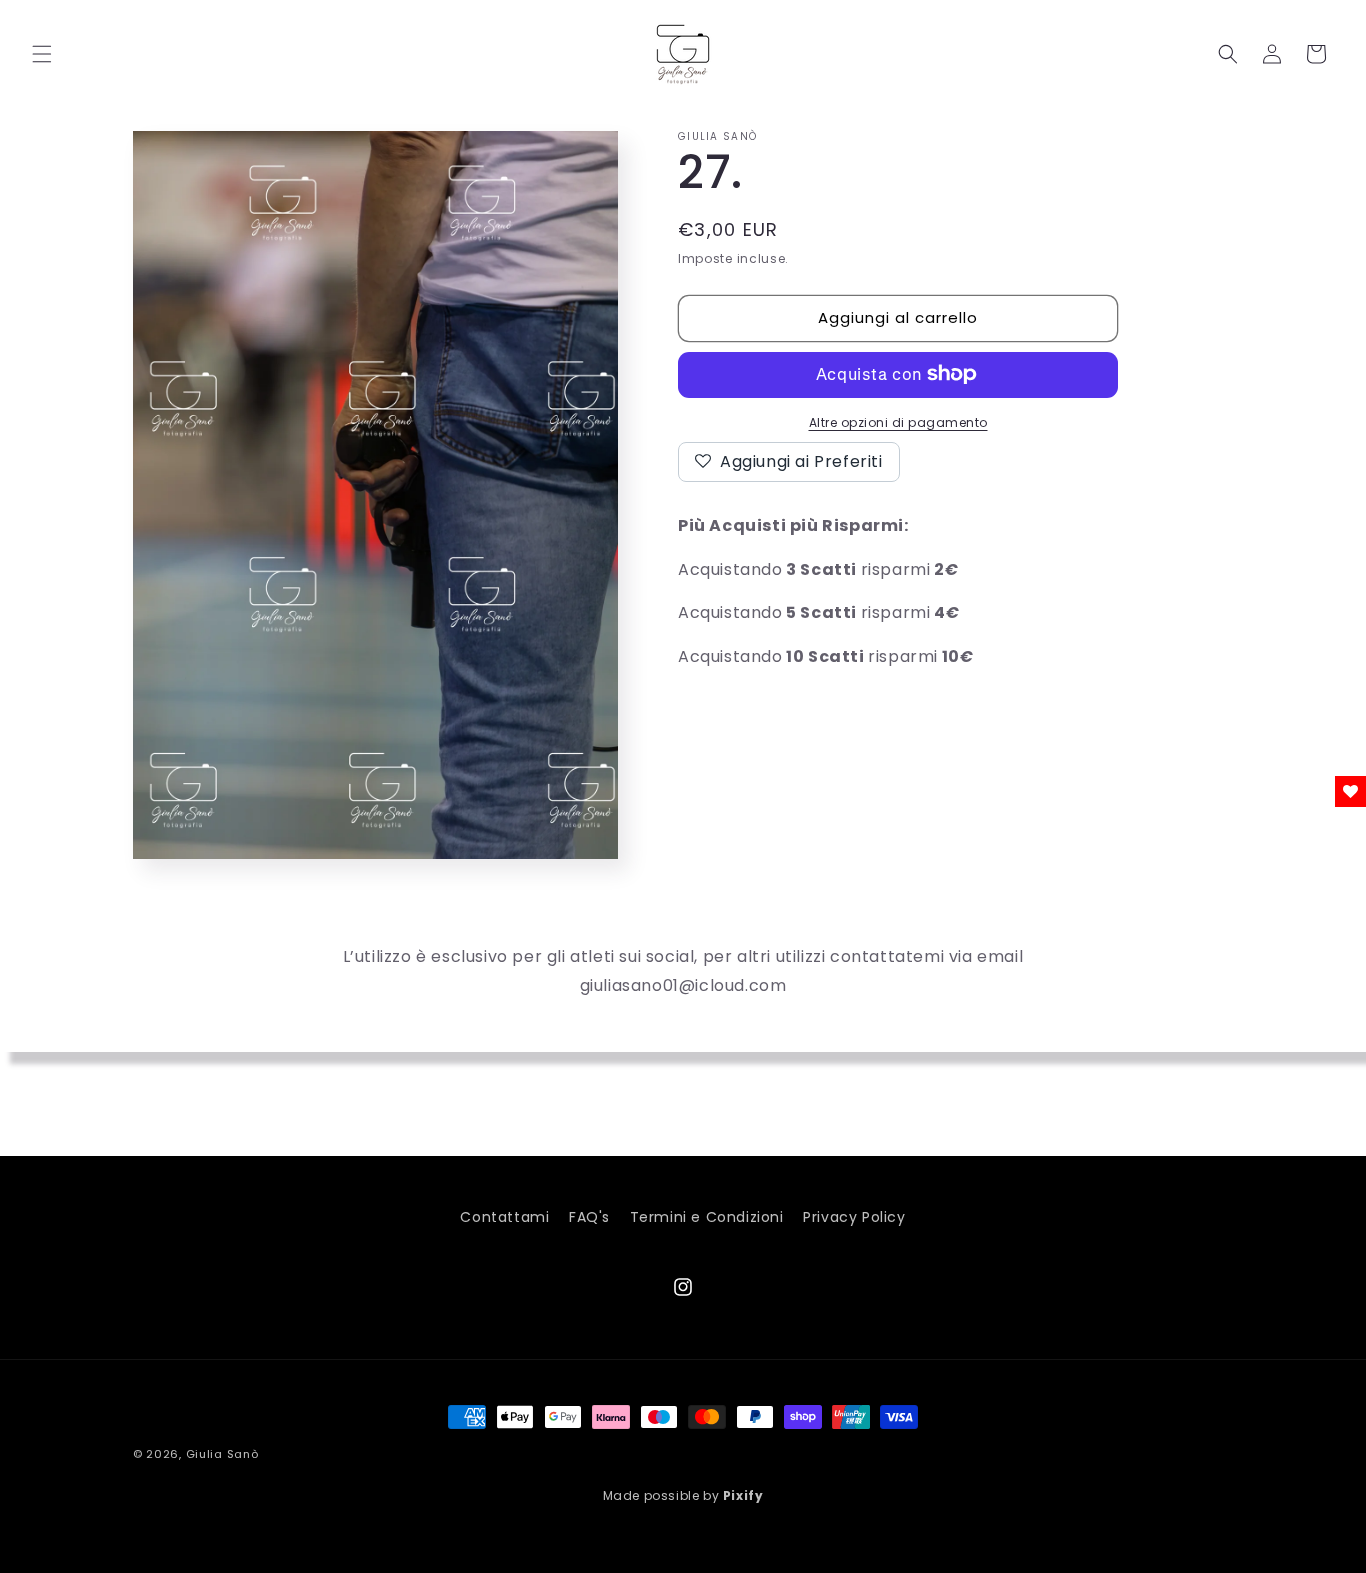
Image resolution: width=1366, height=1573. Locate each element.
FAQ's (589, 1217)
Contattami (504, 1217)
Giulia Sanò (222, 1454)
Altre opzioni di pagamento (898, 421)
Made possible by (683, 1495)
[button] (42, 54)
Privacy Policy (854, 1217)
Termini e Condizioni (707, 1217)
